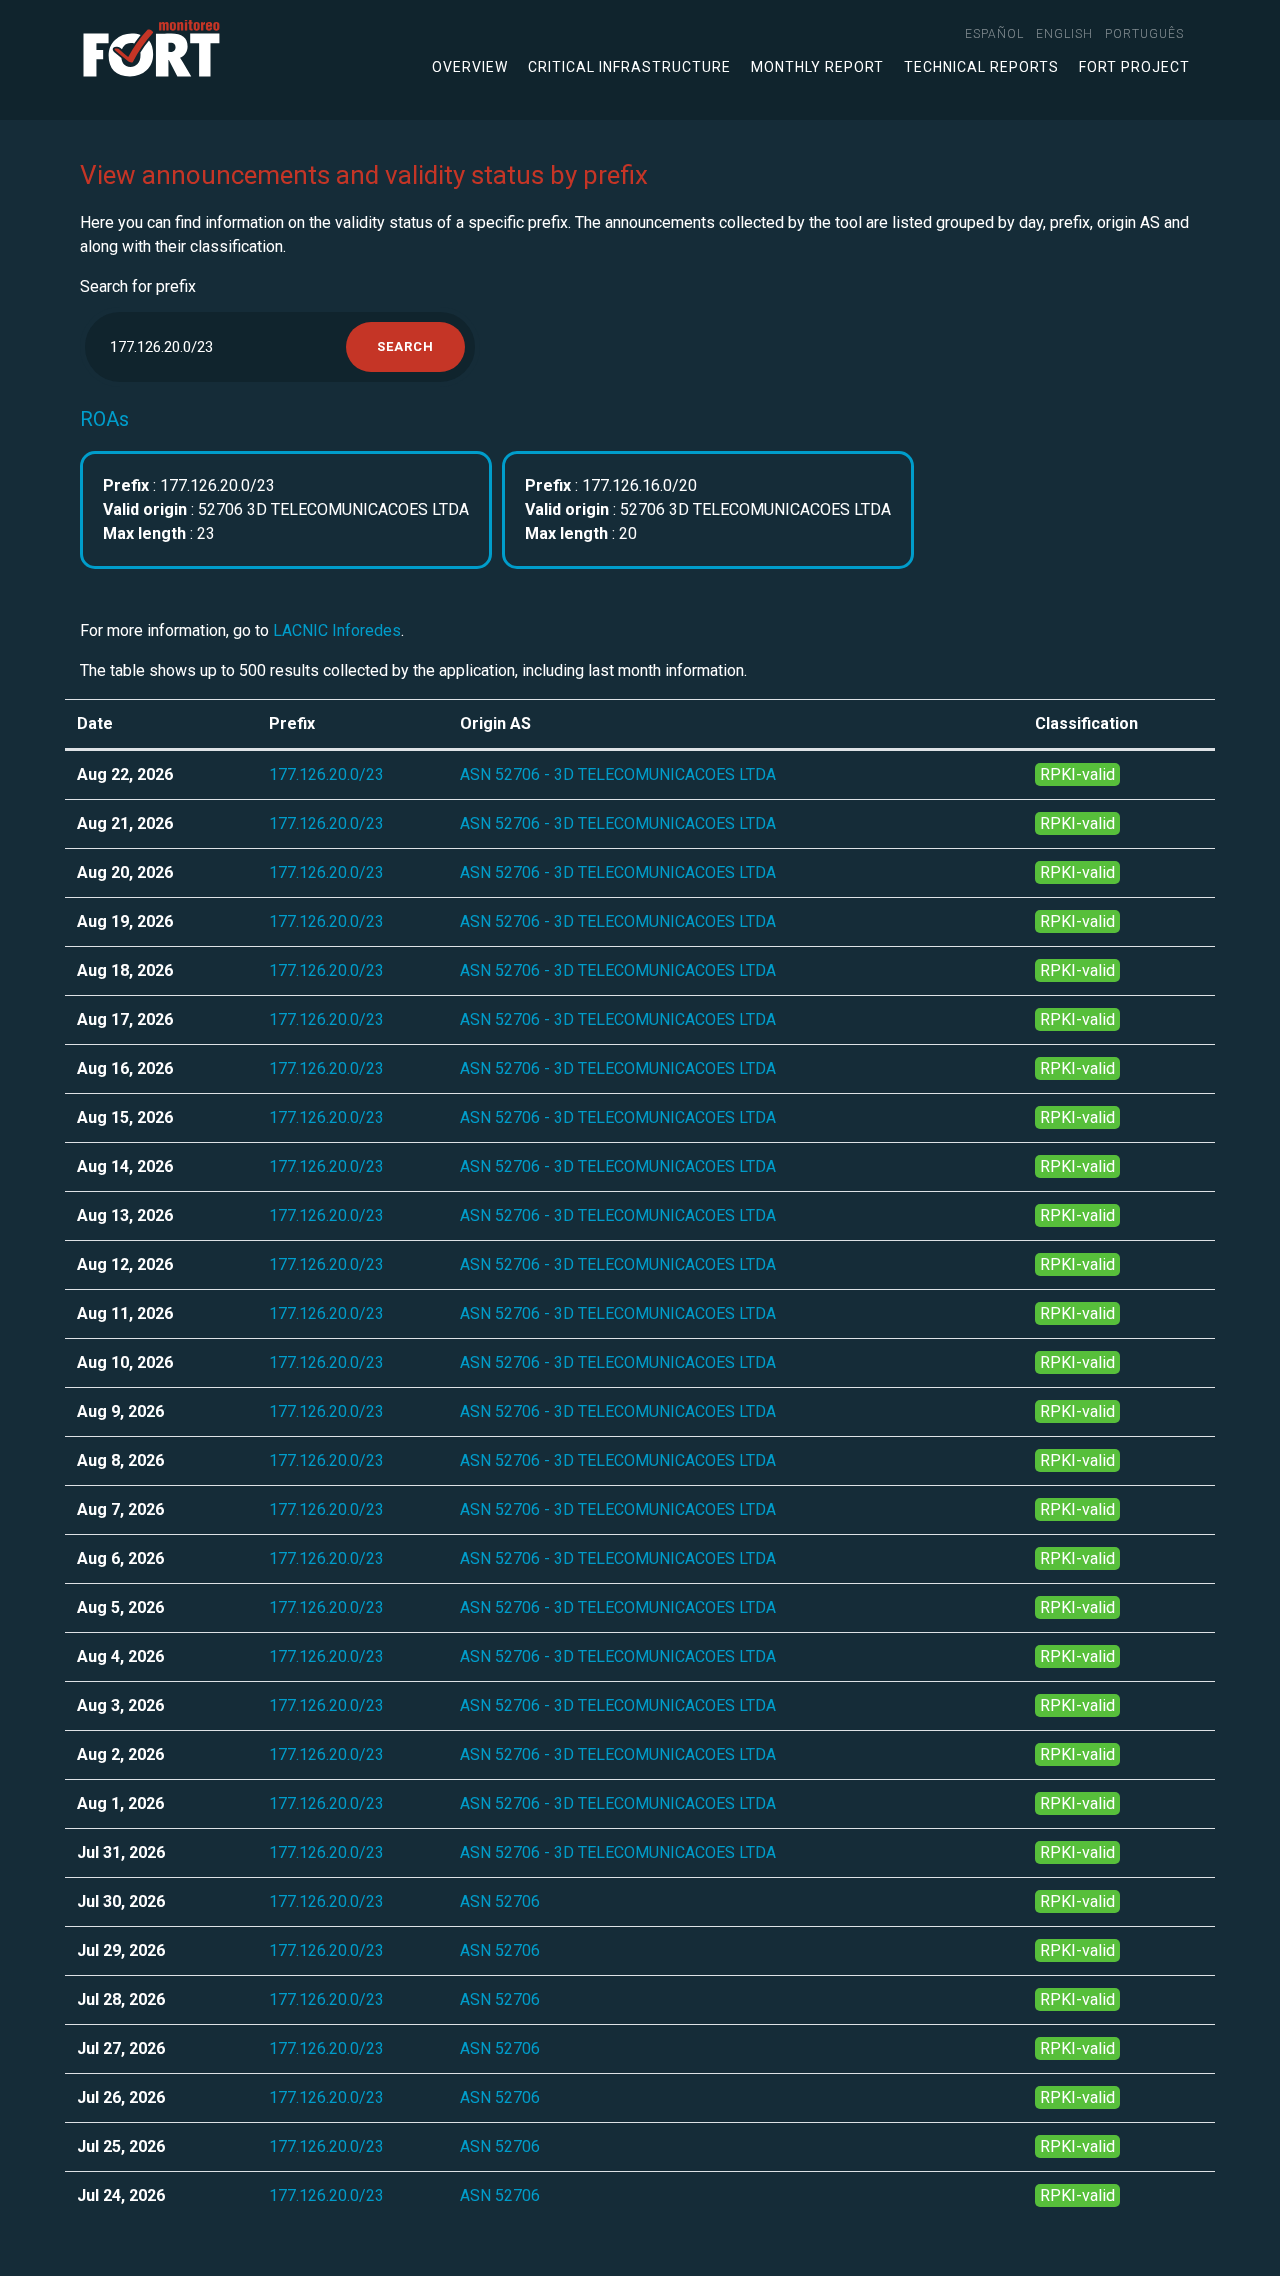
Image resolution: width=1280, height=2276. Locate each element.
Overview (470, 67)
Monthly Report (817, 67)
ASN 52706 (500, 1901)
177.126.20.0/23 (326, 774)
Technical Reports (981, 67)
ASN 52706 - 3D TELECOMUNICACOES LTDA (618, 774)
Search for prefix (138, 286)
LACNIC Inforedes (337, 630)
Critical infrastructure (629, 67)
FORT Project (1134, 67)
